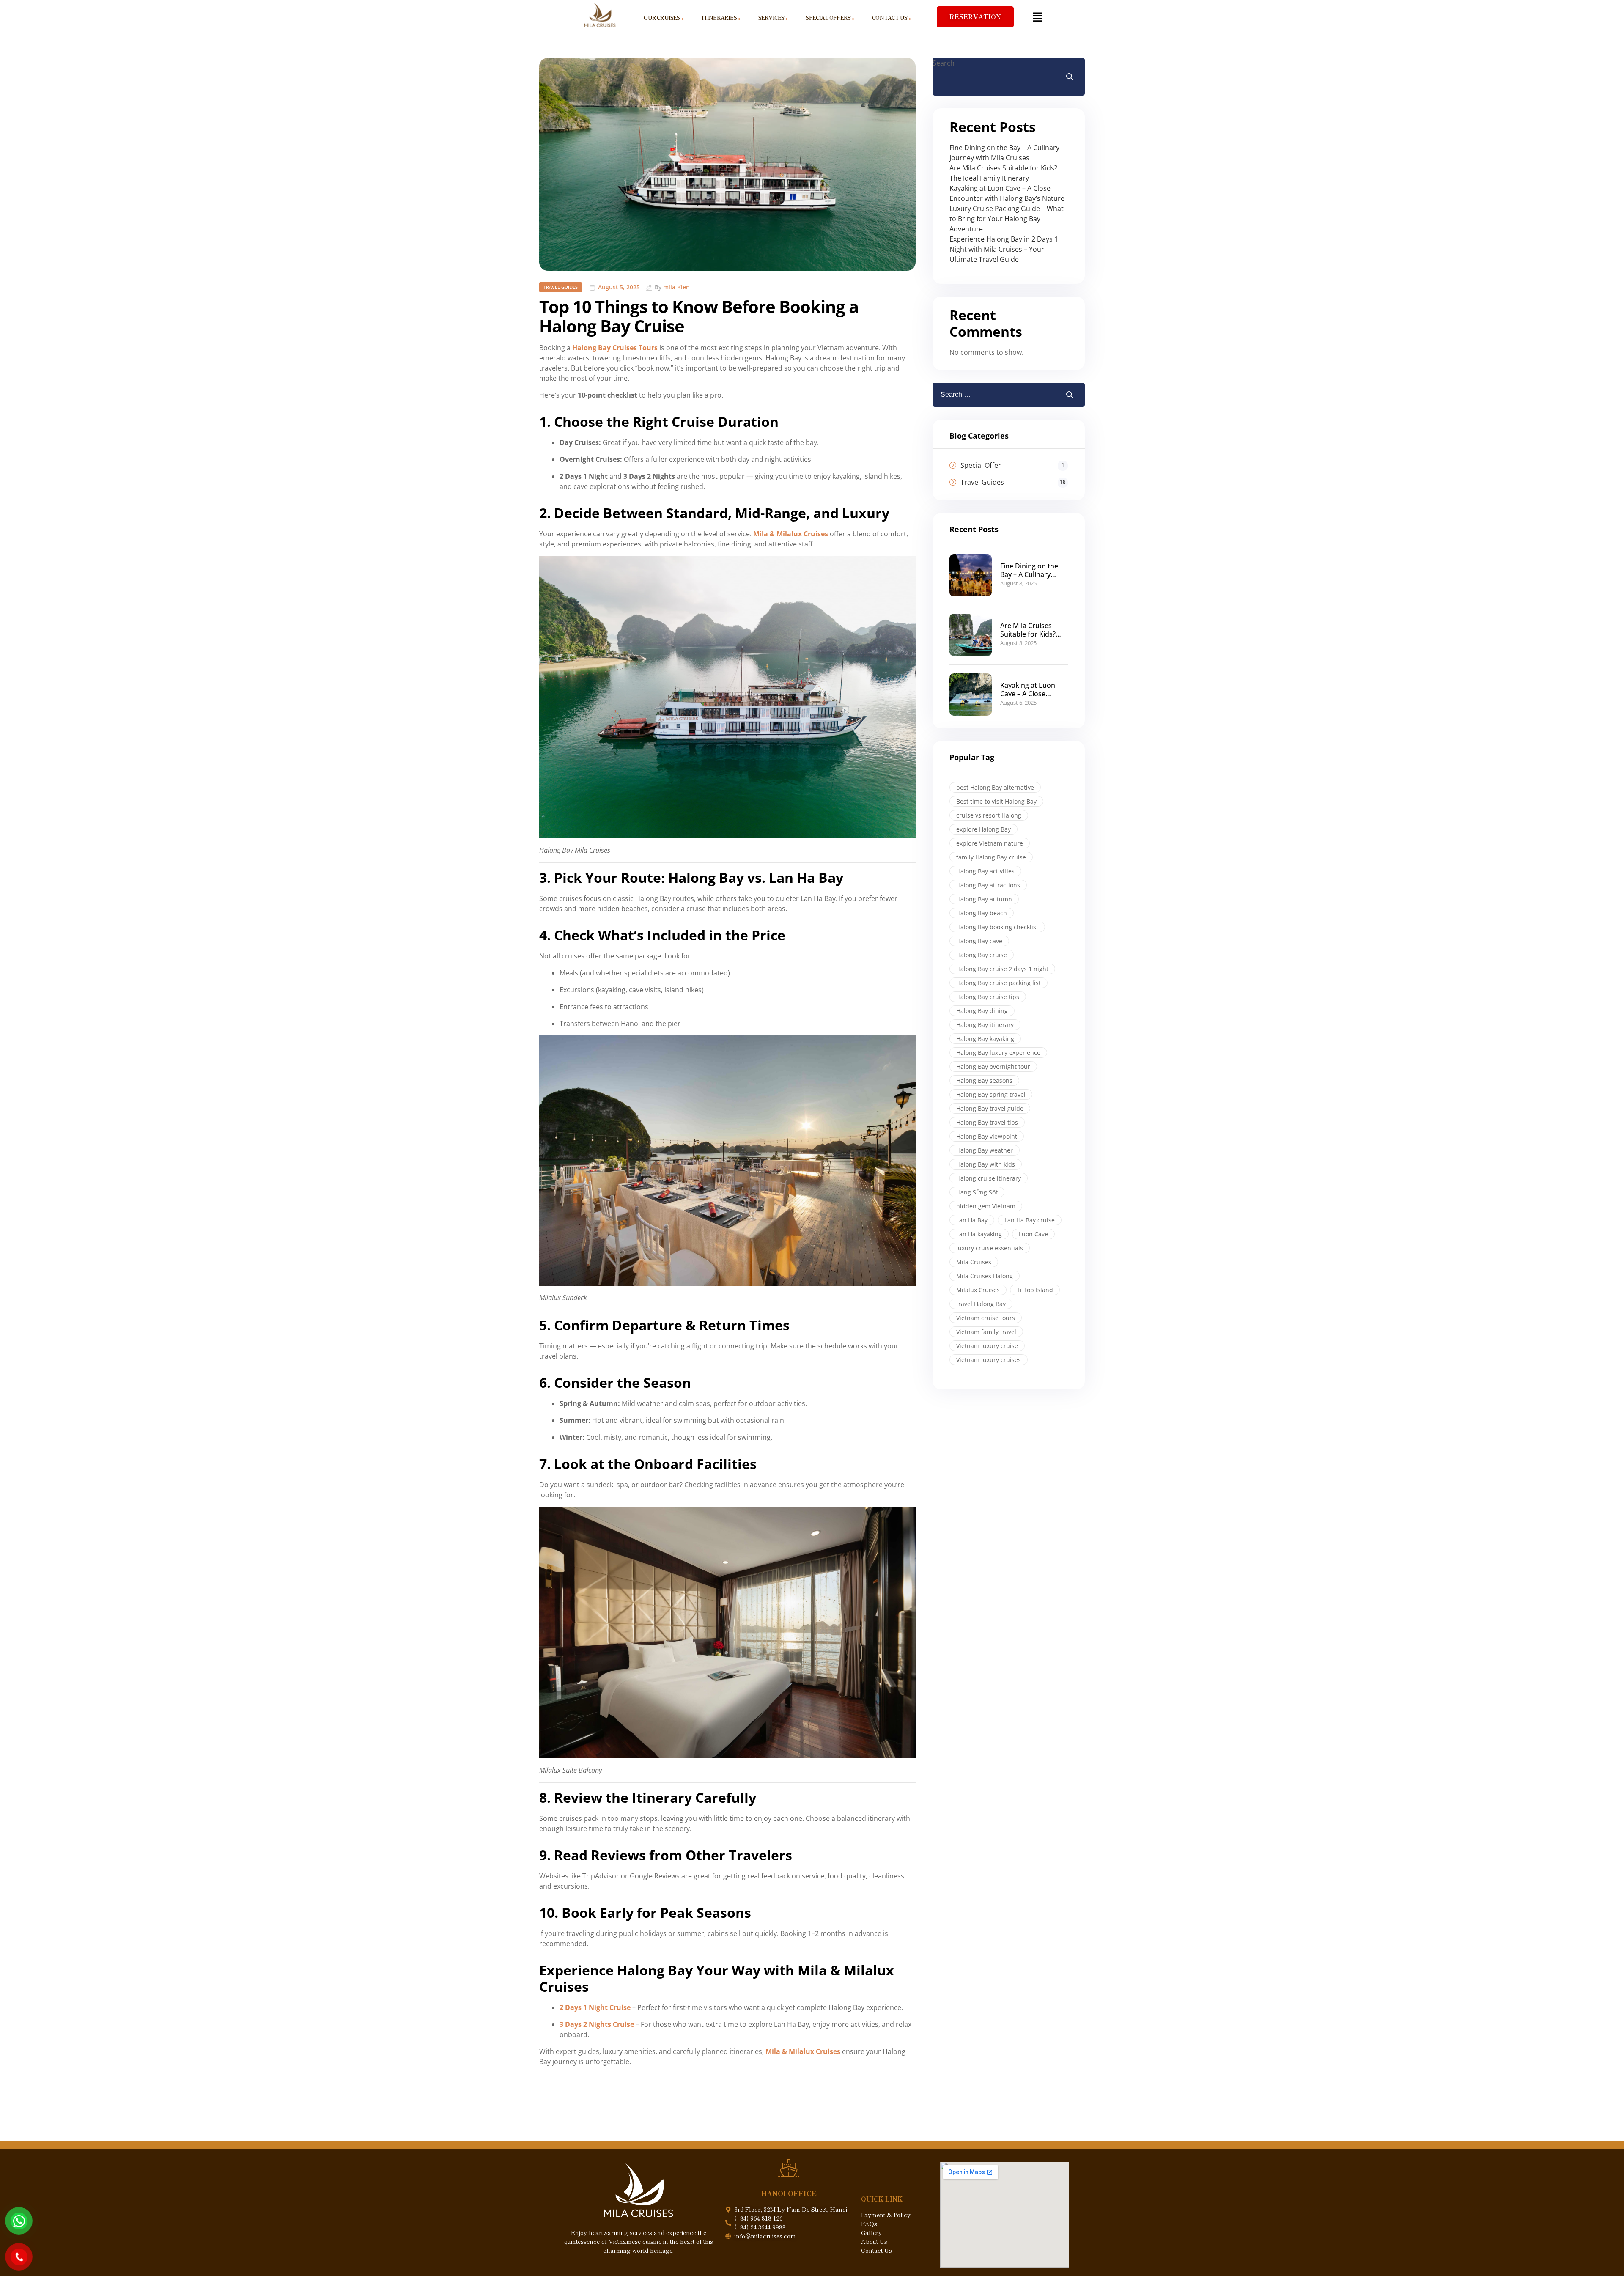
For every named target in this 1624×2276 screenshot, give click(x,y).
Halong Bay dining (982, 1011)
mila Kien (676, 287)
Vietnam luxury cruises (989, 1360)
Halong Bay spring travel (991, 1094)
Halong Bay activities (985, 871)
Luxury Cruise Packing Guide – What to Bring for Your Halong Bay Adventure (1007, 219)
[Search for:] (984, 395)
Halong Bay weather (985, 1150)
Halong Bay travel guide (990, 1108)
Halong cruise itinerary (989, 1178)
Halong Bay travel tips (987, 1122)
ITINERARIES (719, 18)
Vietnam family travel (986, 1332)
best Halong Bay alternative (995, 787)
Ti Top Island (1035, 1290)
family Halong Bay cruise (991, 857)
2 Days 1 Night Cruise (595, 2007)
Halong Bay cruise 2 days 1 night (1002, 969)
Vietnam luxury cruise (987, 1346)
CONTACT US (890, 18)
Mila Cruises (974, 1262)
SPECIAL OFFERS (828, 18)
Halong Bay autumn (984, 899)
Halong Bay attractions (988, 885)
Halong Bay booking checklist (997, 927)
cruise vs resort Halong (989, 815)
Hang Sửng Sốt (977, 1192)
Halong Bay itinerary (985, 1025)
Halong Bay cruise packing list (999, 983)
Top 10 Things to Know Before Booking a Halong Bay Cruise (699, 316)
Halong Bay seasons (984, 1080)
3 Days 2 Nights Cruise (597, 2024)
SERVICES (771, 18)
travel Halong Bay (981, 1304)
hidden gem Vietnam (986, 1206)
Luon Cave (1033, 1234)
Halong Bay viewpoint (987, 1136)
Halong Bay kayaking (985, 1039)
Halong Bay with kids (986, 1164)
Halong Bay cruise (982, 955)
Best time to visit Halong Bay (996, 801)
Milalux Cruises (978, 1290)
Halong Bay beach (982, 913)
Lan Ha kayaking (979, 1234)
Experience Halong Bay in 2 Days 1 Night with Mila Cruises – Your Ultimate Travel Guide (1004, 249)
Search (944, 63)
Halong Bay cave (979, 941)
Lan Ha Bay (972, 1220)
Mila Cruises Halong (985, 1276)
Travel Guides (561, 287)
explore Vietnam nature (990, 843)
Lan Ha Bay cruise (1030, 1220)
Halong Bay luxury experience (998, 1053)
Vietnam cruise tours (986, 1318)
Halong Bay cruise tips (988, 997)
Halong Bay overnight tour (993, 1067)
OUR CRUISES (662, 18)
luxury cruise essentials (990, 1248)
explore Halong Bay (983, 829)
